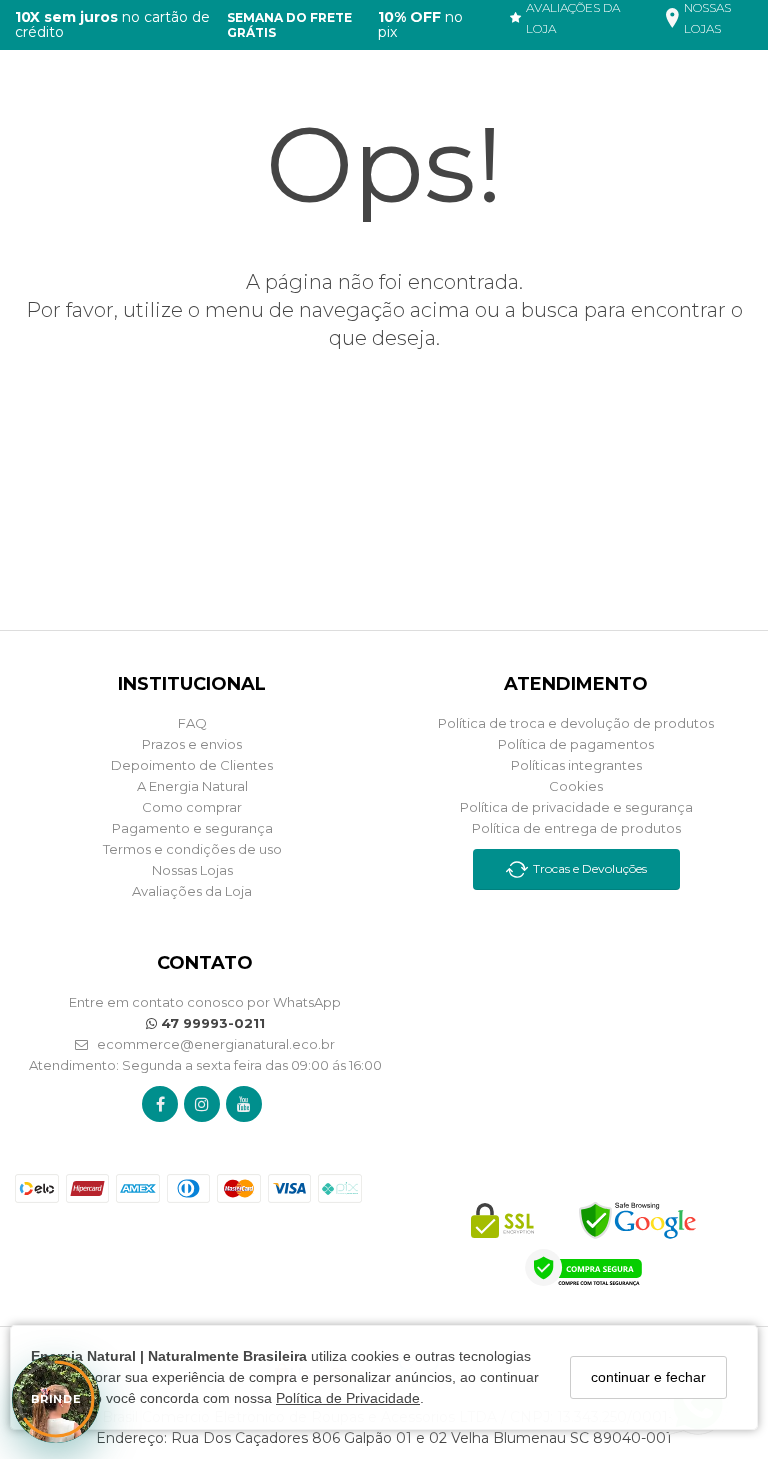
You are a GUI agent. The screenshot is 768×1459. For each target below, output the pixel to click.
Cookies (576, 786)
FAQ (192, 723)
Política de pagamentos (576, 744)
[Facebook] (160, 1104)
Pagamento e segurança (192, 828)
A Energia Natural (192, 786)
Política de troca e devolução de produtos (576, 723)
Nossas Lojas (192, 870)
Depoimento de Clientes (192, 765)
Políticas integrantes (576, 765)
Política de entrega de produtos (576, 828)
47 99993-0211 (211, 1023)
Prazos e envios (192, 744)
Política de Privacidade (348, 1398)
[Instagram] (202, 1104)
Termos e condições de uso (192, 849)
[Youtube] (244, 1104)
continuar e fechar (648, 1377)
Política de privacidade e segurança (576, 807)
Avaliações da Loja (192, 891)
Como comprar (192, 807)
